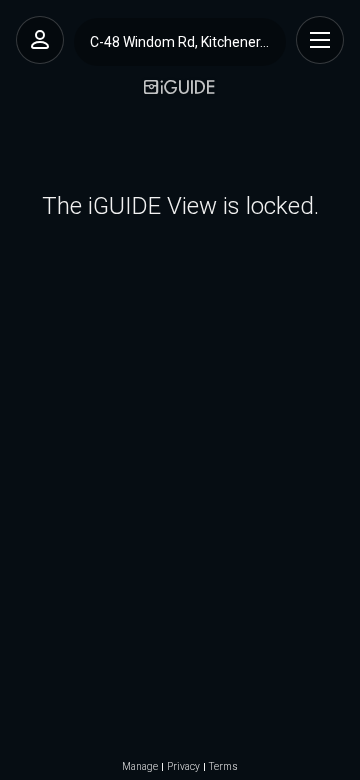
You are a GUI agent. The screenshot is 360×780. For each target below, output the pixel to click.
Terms (223, 767)
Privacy (183, 767)
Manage (140, 767)
